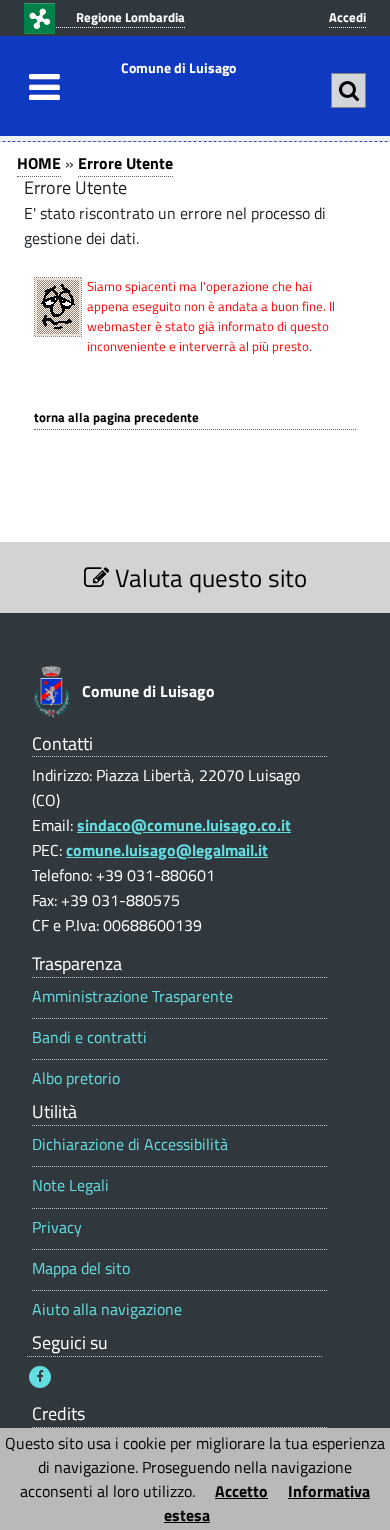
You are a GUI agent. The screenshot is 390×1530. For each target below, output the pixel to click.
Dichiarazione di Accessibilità (130, 1144)
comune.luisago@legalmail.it (167, 850)
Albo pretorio (76, 1078)
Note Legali (70, 1185)
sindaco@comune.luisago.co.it (184, 825)
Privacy (57, 1227)
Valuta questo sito (208, 577)
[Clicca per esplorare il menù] (39, 87)
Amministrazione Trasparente (132, 996)
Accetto (241, 1491)
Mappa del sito (81, 1268)
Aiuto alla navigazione (107, 1309)
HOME (39, 163)
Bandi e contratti (89, 1037)
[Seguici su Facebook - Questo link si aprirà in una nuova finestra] (40, 1377)
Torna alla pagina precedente (116, 417)
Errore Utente (125, 163)
